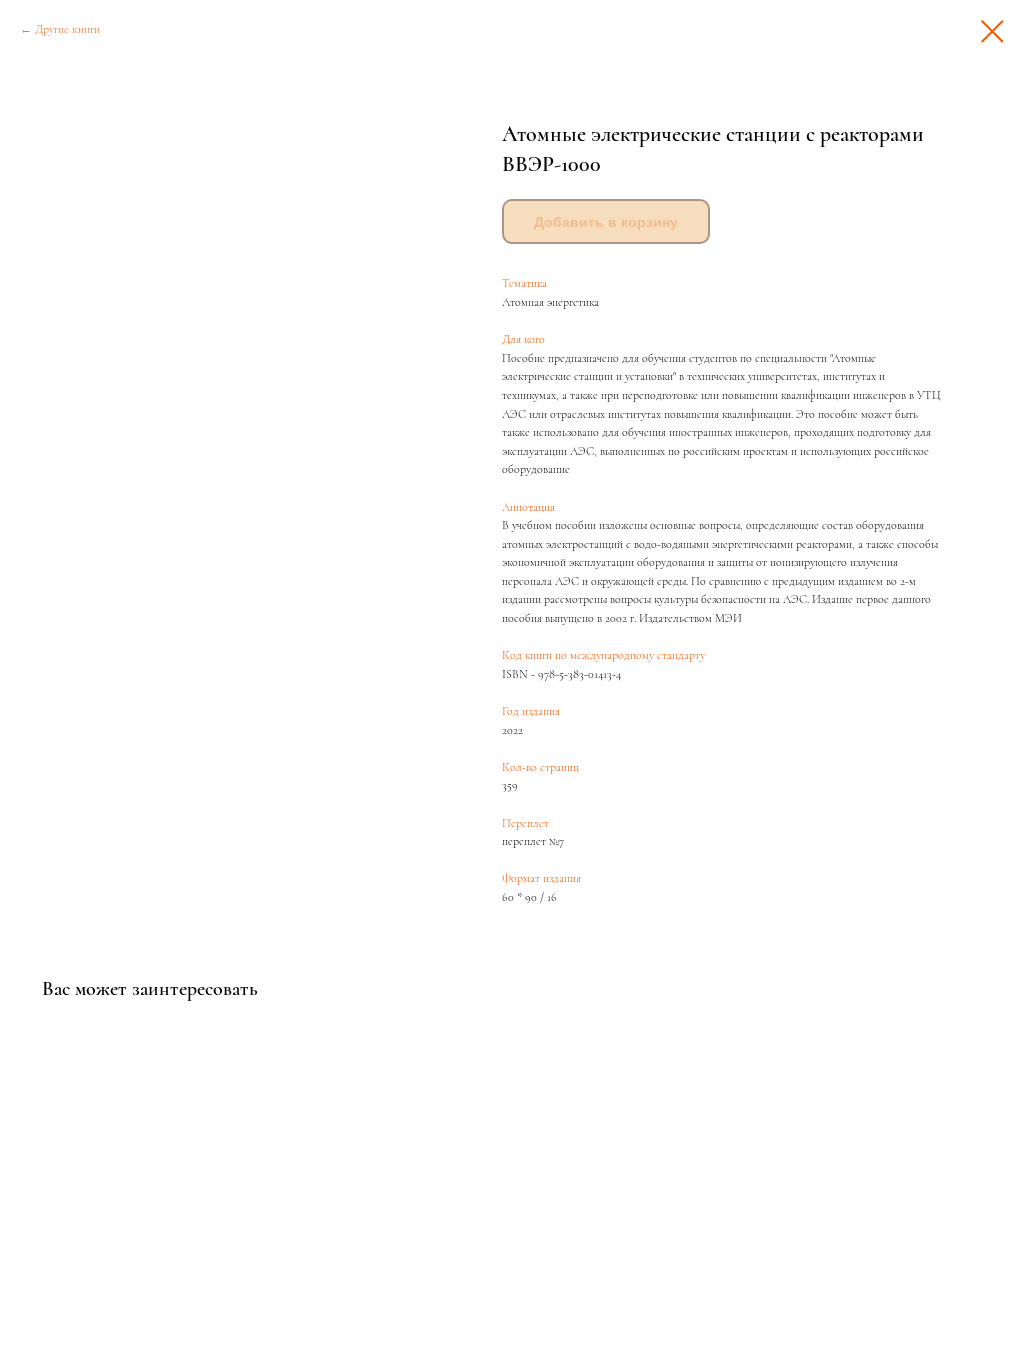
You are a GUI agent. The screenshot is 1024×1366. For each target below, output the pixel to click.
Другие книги (67, 29)
